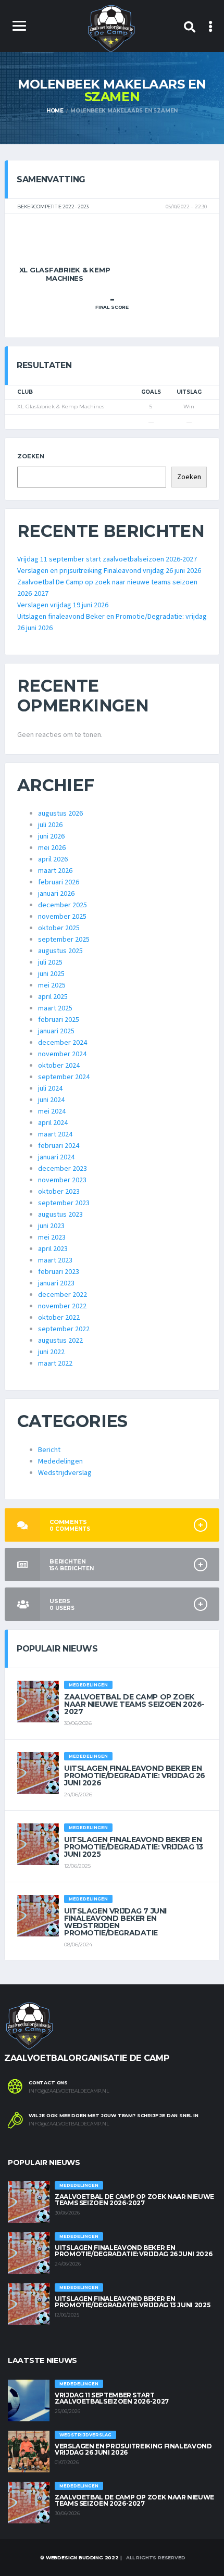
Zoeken (31, 456)
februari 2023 (59, 1272)
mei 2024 (52, 1111)
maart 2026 (55, 871)
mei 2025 (52, 985)
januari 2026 (56, 894)
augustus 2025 (60, 951)
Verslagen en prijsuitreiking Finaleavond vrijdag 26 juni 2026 (109, 571)
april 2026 (53, 859)
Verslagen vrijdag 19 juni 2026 (63, 605)
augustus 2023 (60, 1215)
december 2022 (63, 1295)
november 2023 (62, 1180)
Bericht (49, 1450)
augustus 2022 (60, 1341)
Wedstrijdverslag (65, 1473)
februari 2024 (59, 1146)
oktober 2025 (59, 928)
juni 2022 (51, 1352)
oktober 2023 (59, 1192)
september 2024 (64, 1077)
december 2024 (63, 1043)
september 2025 (64, 940)
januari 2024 (56, 1157)
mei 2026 (52, 848)
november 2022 (62, 1306)
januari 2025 (56, 1031)
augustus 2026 (60, 814)
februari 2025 (59, 1020)
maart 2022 (55, 1364)
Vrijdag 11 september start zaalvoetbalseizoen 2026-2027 (107, 559)
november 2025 (62, 917)
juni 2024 (51, 1100)
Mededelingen (60, 1461)
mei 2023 (52, 1237)
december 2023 (63, 1169)
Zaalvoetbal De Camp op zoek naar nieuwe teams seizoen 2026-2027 (134, 1704)
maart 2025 (55, 1008)
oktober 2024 (59, 1066)
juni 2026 (51, 836)
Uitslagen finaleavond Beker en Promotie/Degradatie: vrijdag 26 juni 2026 (135, 1775)
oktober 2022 (59, 1318)
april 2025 (53, 997)
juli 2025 (50, 962)
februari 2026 (59, 882)
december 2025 (63, 905)
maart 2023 (55, 1260)
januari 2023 (56, 1283)
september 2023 (64, 1203)
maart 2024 (55, 1134)
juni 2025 (51, 974)
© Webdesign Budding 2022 (79, 2558)
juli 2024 (50, 1089)
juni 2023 (51, 1226)
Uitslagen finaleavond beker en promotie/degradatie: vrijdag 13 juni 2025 (134, 1847)
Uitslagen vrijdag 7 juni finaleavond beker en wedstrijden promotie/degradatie (115, 1922)
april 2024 (53, 1123)
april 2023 (53, 1249)
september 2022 (64, 1329)
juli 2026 (50, 825)
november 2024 (62, 1054)
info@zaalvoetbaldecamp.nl (69, 2091)
